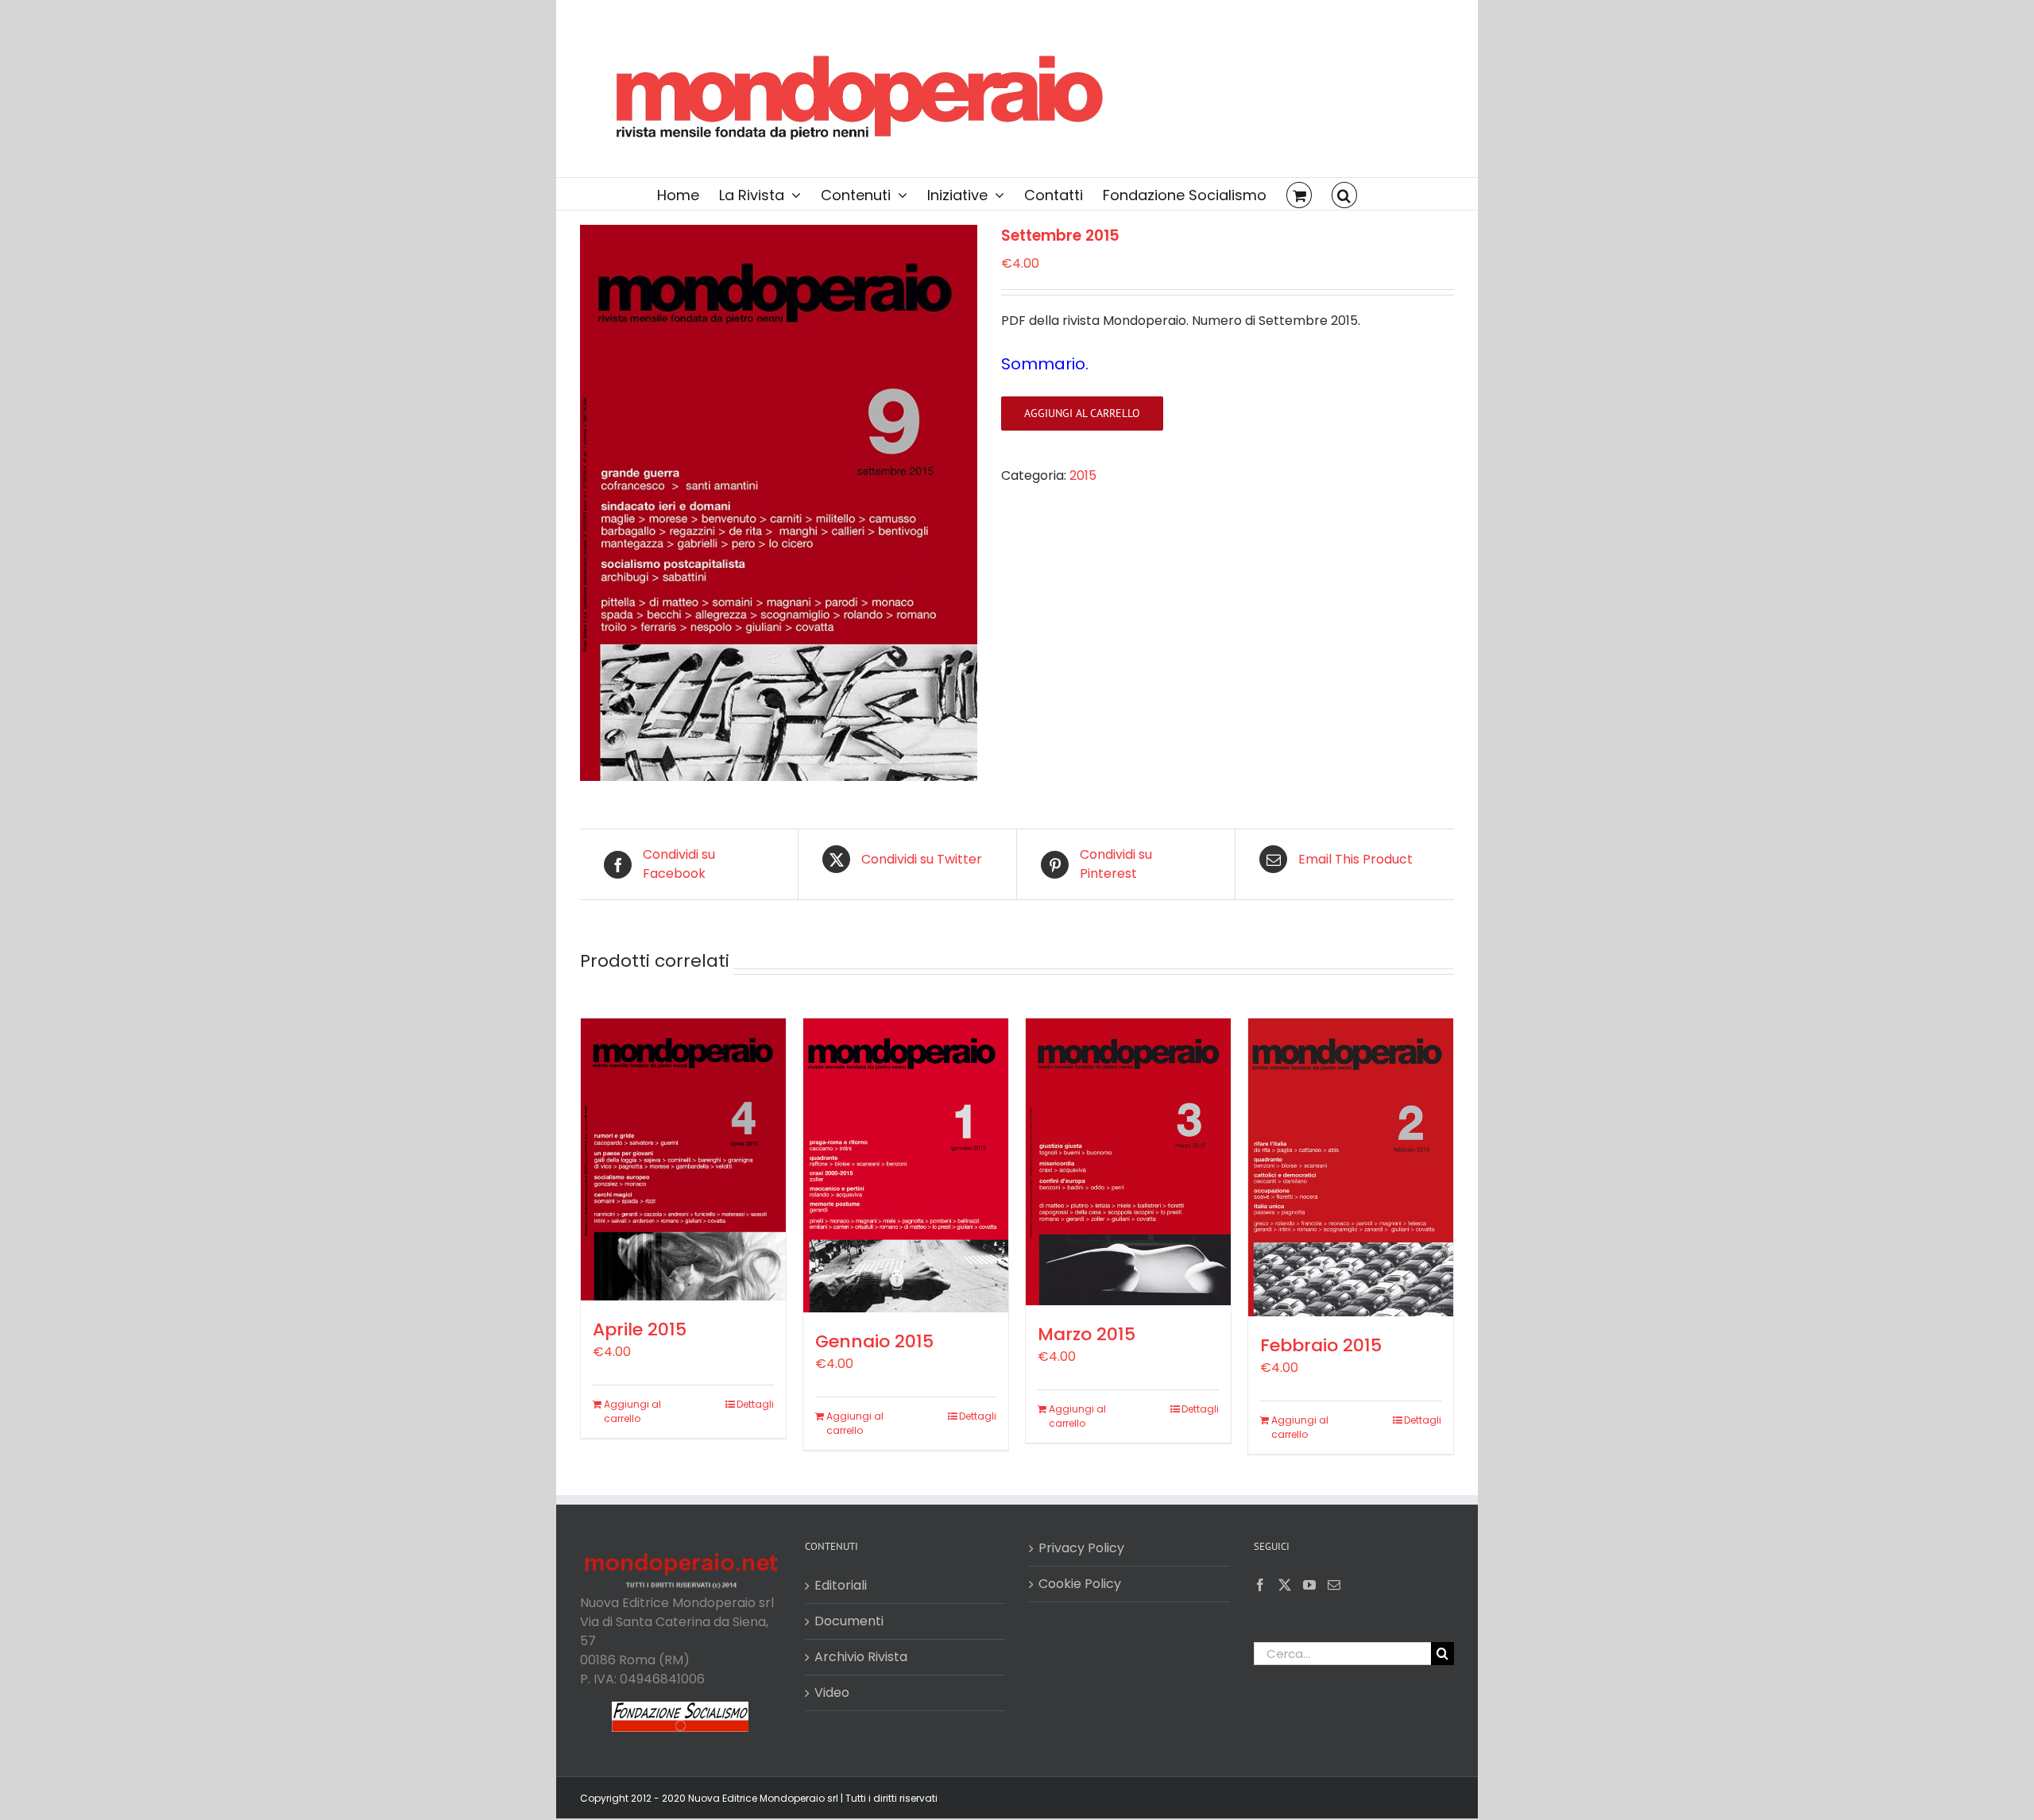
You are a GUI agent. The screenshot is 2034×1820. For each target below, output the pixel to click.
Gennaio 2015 (874, 1341)
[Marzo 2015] (1128, 1161)
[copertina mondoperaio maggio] (779, 503)
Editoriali (841, 1585)
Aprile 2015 (640, 1329)
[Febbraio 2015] (1351, 1167)
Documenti (849, 1621)
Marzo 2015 (1087, 1334)
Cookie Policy (1080, 1584)
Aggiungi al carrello (1082, 413)
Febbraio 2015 (1321, 1345)
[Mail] (1334, 1585)
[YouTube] (1309, 1585)
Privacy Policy (1081, 1548)
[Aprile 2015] (683, 1159)
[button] (1344, 194)
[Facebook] (1260, 1585)
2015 (1083, 475)
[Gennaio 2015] (906, 1165)
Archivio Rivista (861, 1657)
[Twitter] (1285, 1585)
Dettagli (755, 1404)
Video (832, 1692)
